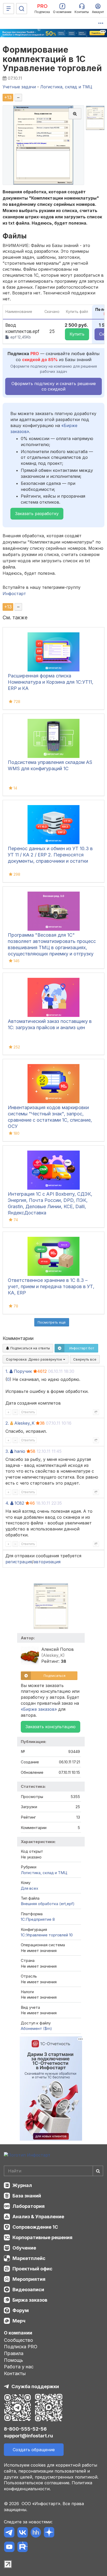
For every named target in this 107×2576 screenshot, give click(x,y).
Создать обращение (34, 2450)
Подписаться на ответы (30, 1348)
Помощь (14, 2360)
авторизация (47, 1562)
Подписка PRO (21, 2347)
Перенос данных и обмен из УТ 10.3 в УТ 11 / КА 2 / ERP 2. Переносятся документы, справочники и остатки (50, 855)
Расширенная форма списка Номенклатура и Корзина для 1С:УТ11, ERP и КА (51, 682)
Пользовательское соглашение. (37, 2483)
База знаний (27, 2196)
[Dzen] (49, 2533)
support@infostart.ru (28, 2436)
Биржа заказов (30, 2300)
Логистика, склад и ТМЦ (44, 1873)
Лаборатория (29, 2206)
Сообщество (18, 2340)
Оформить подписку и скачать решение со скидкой (54, 386)
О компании (18, 2333)
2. (7, 1423)
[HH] (36, 2533)
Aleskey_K (24, 1423)
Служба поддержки (35, 2386)
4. (7, 1503)
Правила (14, 2353)
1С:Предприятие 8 (38, 1919)
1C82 (19, 1503)
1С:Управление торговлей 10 (47, 1935)
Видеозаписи (28, 2290)
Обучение (24, 2248)
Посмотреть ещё (52, 1322)
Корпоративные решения (42, 2237)
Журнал (22, 2185)
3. (7, 1451)
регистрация (19, 1562)
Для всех (29, 1888)
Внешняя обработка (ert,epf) (48, 1904)
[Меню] (9, 9)
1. (7, 1371)
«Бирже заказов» (39, 1709)
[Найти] (98, 2171)
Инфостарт (14, 594)
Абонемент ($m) (36, 2028)
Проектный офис (32, 2269)
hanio (20, 1451)
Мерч (19, 2321)
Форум (21, 2310)
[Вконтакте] (22, 2533)
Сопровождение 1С (35, 2227)
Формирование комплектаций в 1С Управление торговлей (52, 59)
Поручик (23, 1371)
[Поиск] (22, 9)
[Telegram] (9, 2533)
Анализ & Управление (38, 2217)
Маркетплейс (29, 2258)
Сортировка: (35, 1359)
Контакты (15, 2373)
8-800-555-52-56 (25, 2429)
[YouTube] (9, 2548)
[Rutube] (22, 2548)
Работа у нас (19, 2367)
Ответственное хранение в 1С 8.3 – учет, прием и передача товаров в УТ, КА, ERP (51, 1286)
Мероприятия (29, 2279)
